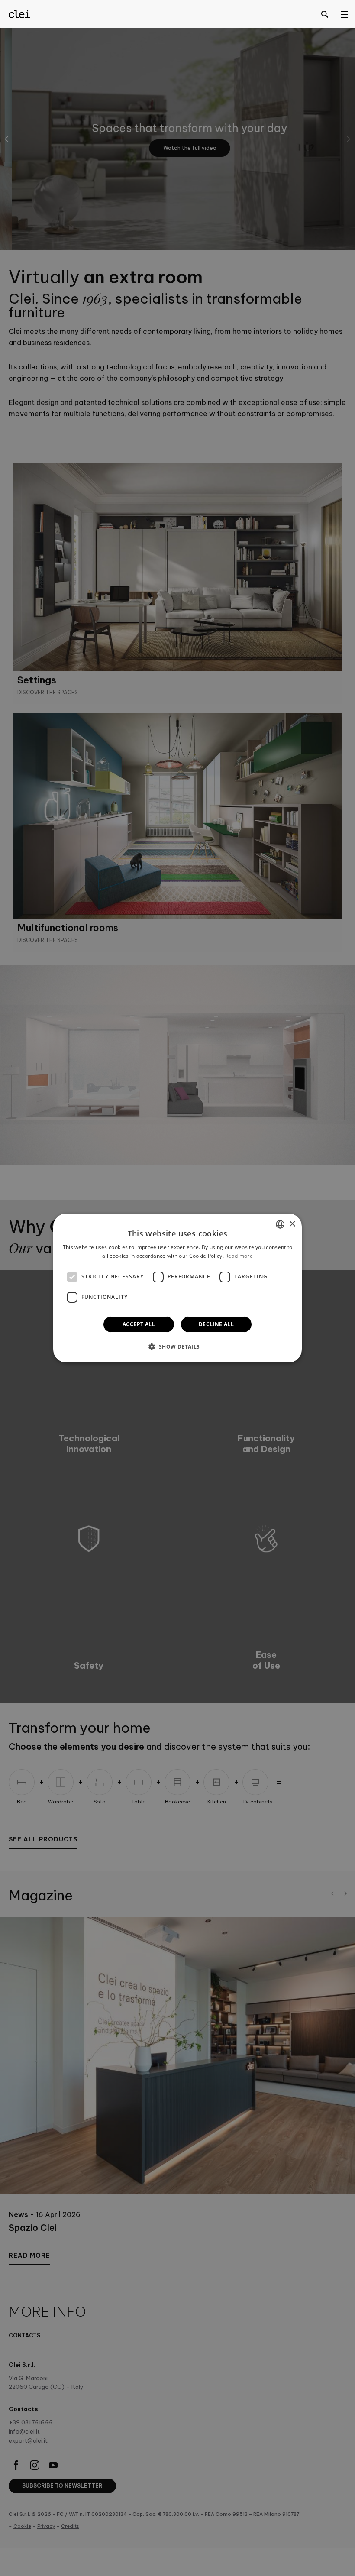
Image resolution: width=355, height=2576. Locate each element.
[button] (177, 1346)
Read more (239, 1256)
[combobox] (280, 1224)
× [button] (292, 1224)
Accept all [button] (139, 1324)
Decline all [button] (216, 1324)
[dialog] (177, 1288)
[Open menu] (344, 14)
